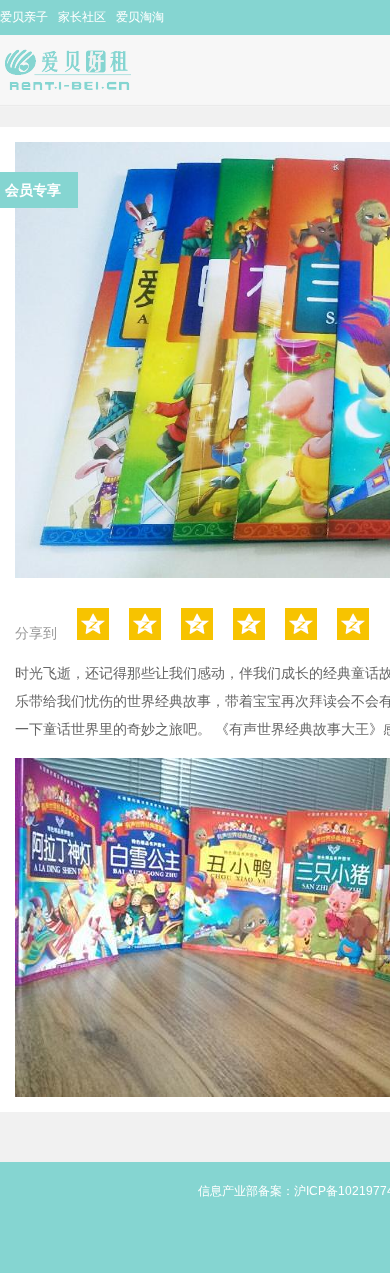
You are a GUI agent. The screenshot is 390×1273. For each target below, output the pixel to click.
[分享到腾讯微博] (197, 624)
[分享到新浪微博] (145, 624)
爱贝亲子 (24, 17)
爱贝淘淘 (140, 17)
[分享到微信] (301, 624)
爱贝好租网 (84, 70)
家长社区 (82, 17)
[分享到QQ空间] (93, 624)
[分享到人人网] (249, 624)
